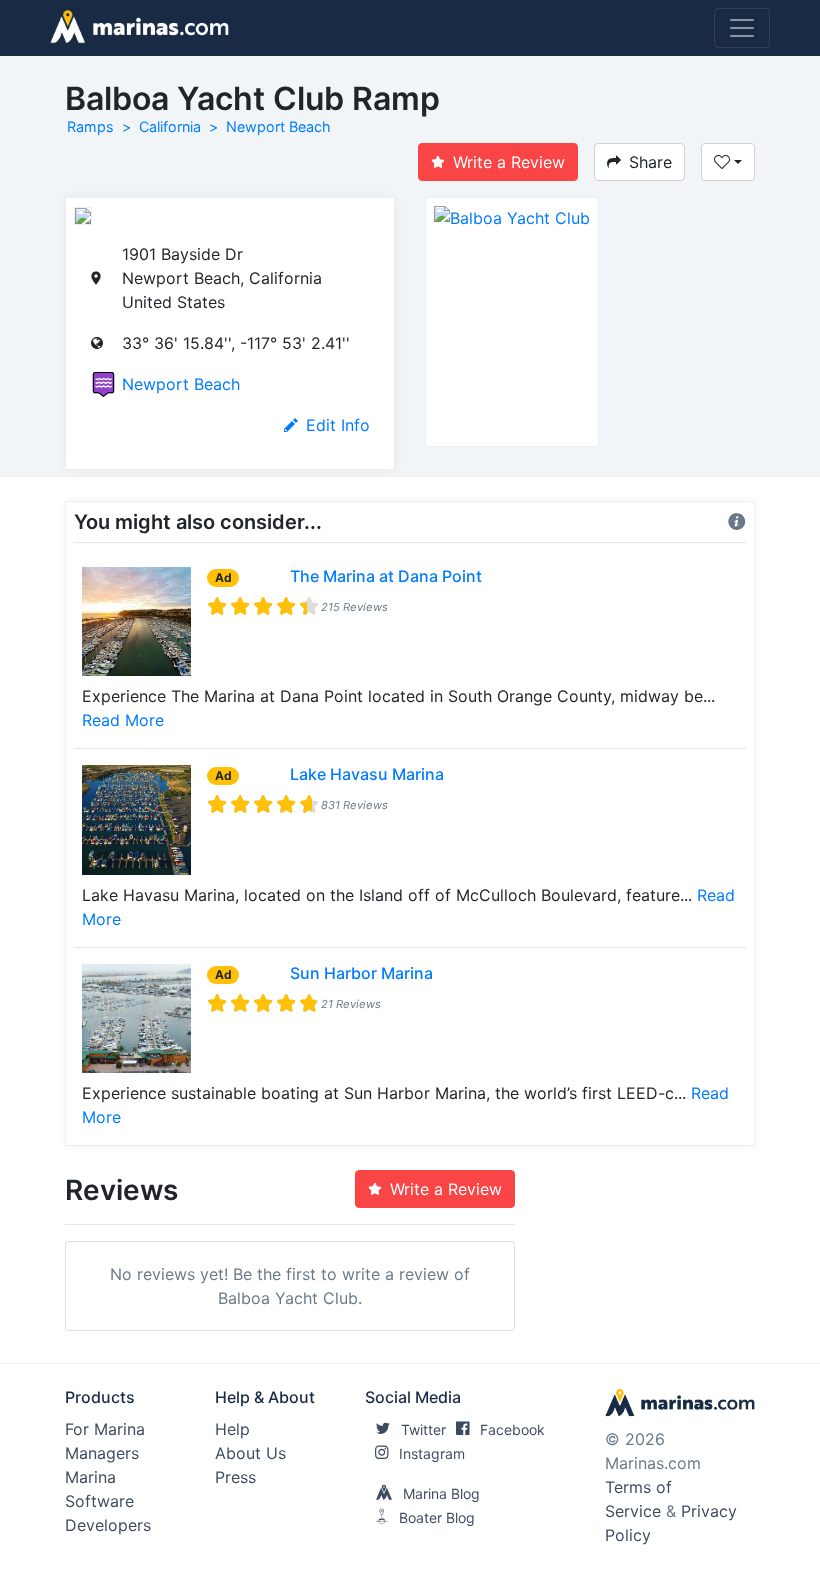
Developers (108, 1525)
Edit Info (338, 425)
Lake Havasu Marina (367, 774)
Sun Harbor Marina (361, 973)
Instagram (432, 1453)
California (170, 126)
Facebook (512, 1429)
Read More (123, 720)
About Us (250, 1453)
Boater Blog (437, 1517)
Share (650, 162)
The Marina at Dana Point (386, 576)
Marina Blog (441, 1493)
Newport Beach (278, 126)
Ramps (90, 126)
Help (232, 1429)
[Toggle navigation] (742, 28)
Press (235, 1477)
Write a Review (509, 162)
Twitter (423, 1429)
